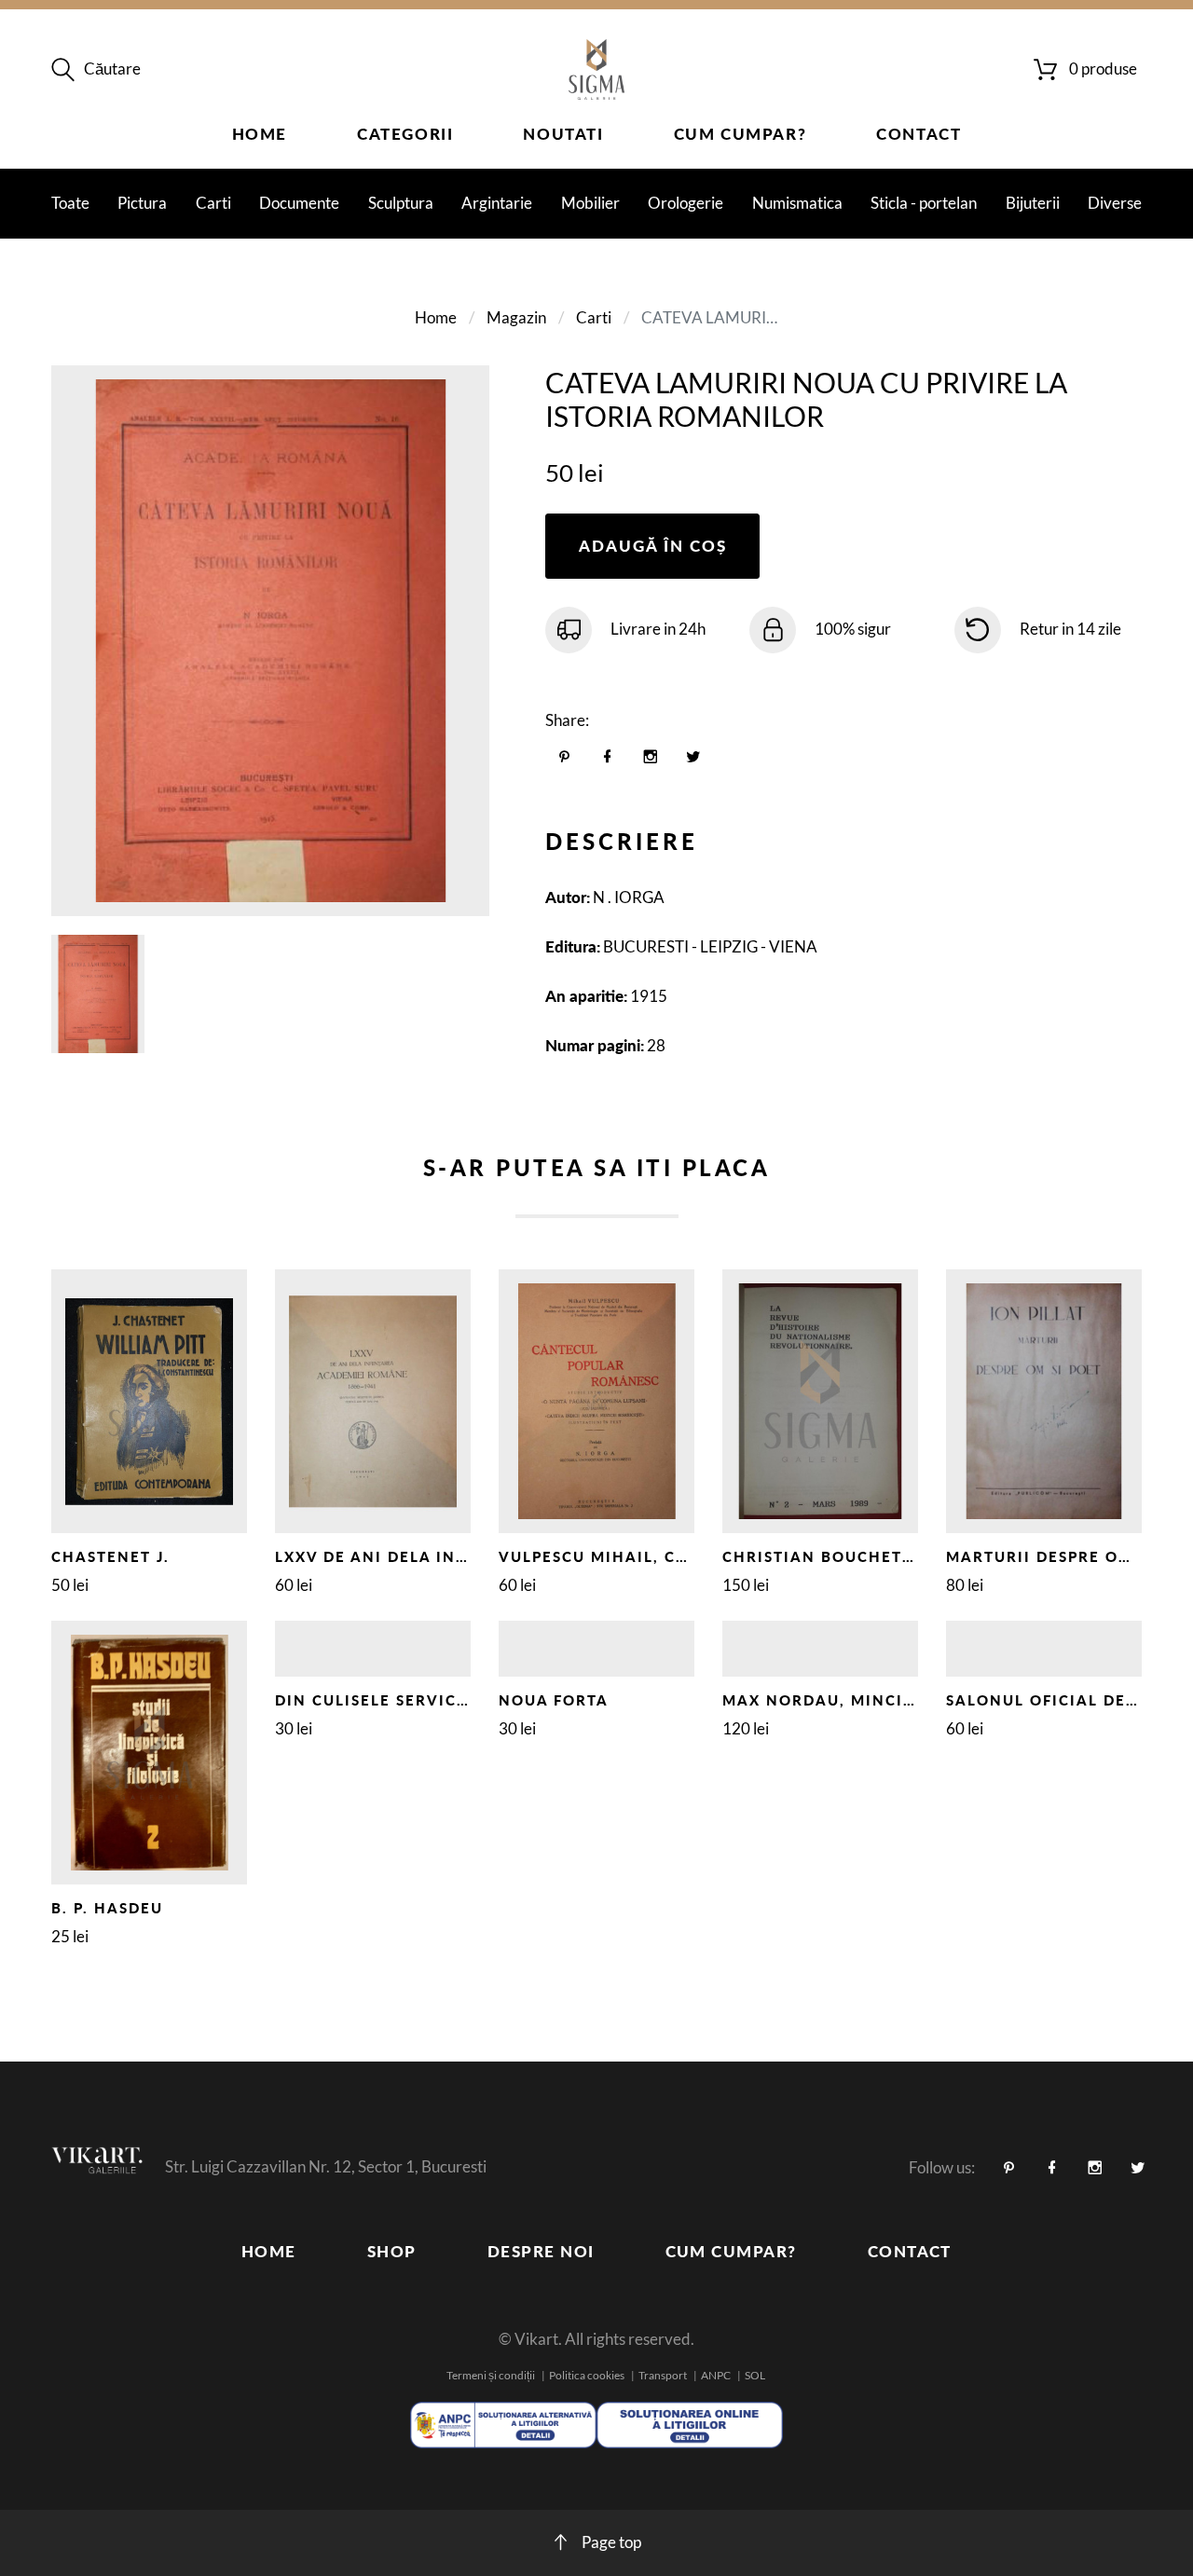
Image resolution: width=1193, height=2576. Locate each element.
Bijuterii (1033, 203)
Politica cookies (587, 2375)
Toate (70, 203)
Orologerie (686, 203)
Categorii (405, 134)
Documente (299, 203)
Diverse (1115, 203)
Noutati (563, 134)
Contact (919, 134)
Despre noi (541, 2251)
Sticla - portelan (924, 203)
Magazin (516, 317)
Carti (213, 203)
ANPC (716, 2375)
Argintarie (497, 203)
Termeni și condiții (491, 2375)
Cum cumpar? (740, 134)
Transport (663, 2375)
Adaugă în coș (653, 546)
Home (260, 134)
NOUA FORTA (554, 1700)
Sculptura (401, 203)
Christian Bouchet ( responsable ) (886, 1556)
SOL (755, 2375)
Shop (392, 2251)
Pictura (142, 203)
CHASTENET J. (110, 1556)
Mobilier (590, 203)
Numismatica (797, 203)
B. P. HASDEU (107, 1908)
